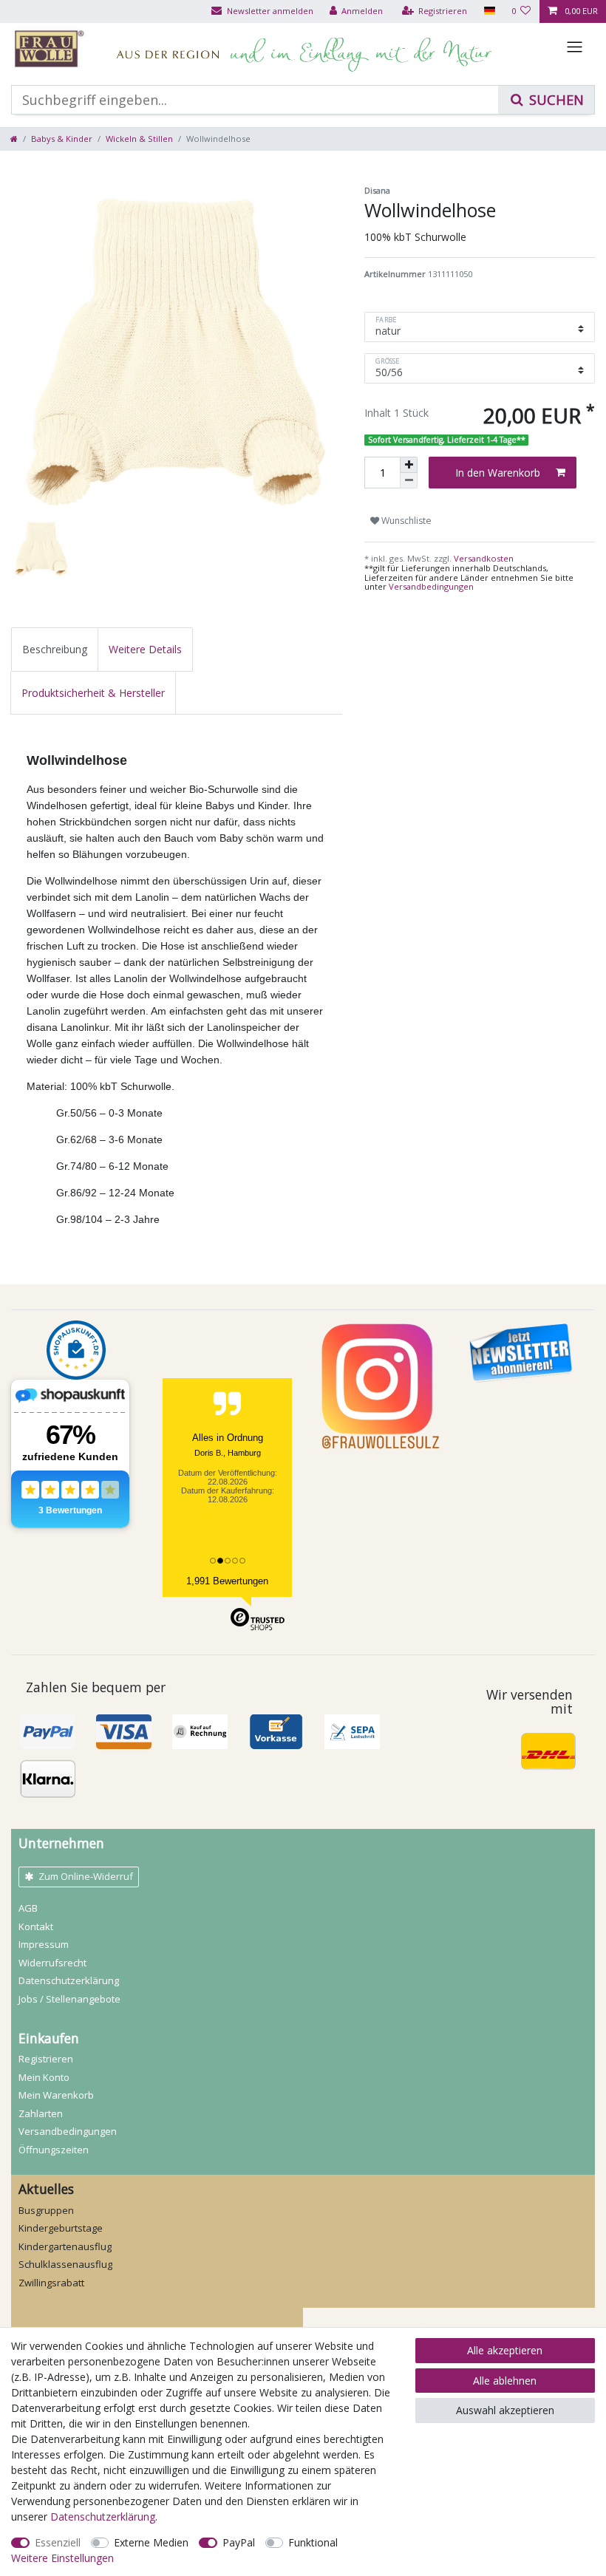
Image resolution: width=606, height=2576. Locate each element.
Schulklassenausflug (65, 2264)
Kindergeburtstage (61, 2228)
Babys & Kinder (62, 139)
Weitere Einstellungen (62, 2558)
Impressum (44, 1944)
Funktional (313, 2542)
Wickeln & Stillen (139, 139)
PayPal (239, 2542)
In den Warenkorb (498, 473)
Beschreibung (55, 649)
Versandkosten (483, 558)
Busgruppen (46, 2210)
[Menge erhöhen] (409, 465)
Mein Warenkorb (56, 2095)
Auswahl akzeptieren (505, 2410)
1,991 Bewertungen (227, 1581)
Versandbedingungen (431, 586)
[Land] (489, 11)
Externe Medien (151, 2542)
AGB (28, 1908)
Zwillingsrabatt (51, 2283)
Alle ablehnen (505, 2381)
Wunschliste (405, 521)
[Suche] (546, 100)
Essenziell (58, 2542)
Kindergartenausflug (65, 2246)
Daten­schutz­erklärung (69, 1980)
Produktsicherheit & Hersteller (93, 693)
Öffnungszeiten (54, 2150)
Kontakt (36, 1926)
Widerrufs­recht (52, 1963)
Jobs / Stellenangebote (69, 1999)
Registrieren (46, 2059)
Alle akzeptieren (505, 2350)
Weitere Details (145, 649)
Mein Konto (44, 2077)
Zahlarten (41, 2113)
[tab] (55, 649)
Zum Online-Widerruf (86, 1876)
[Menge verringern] (409, 481)
